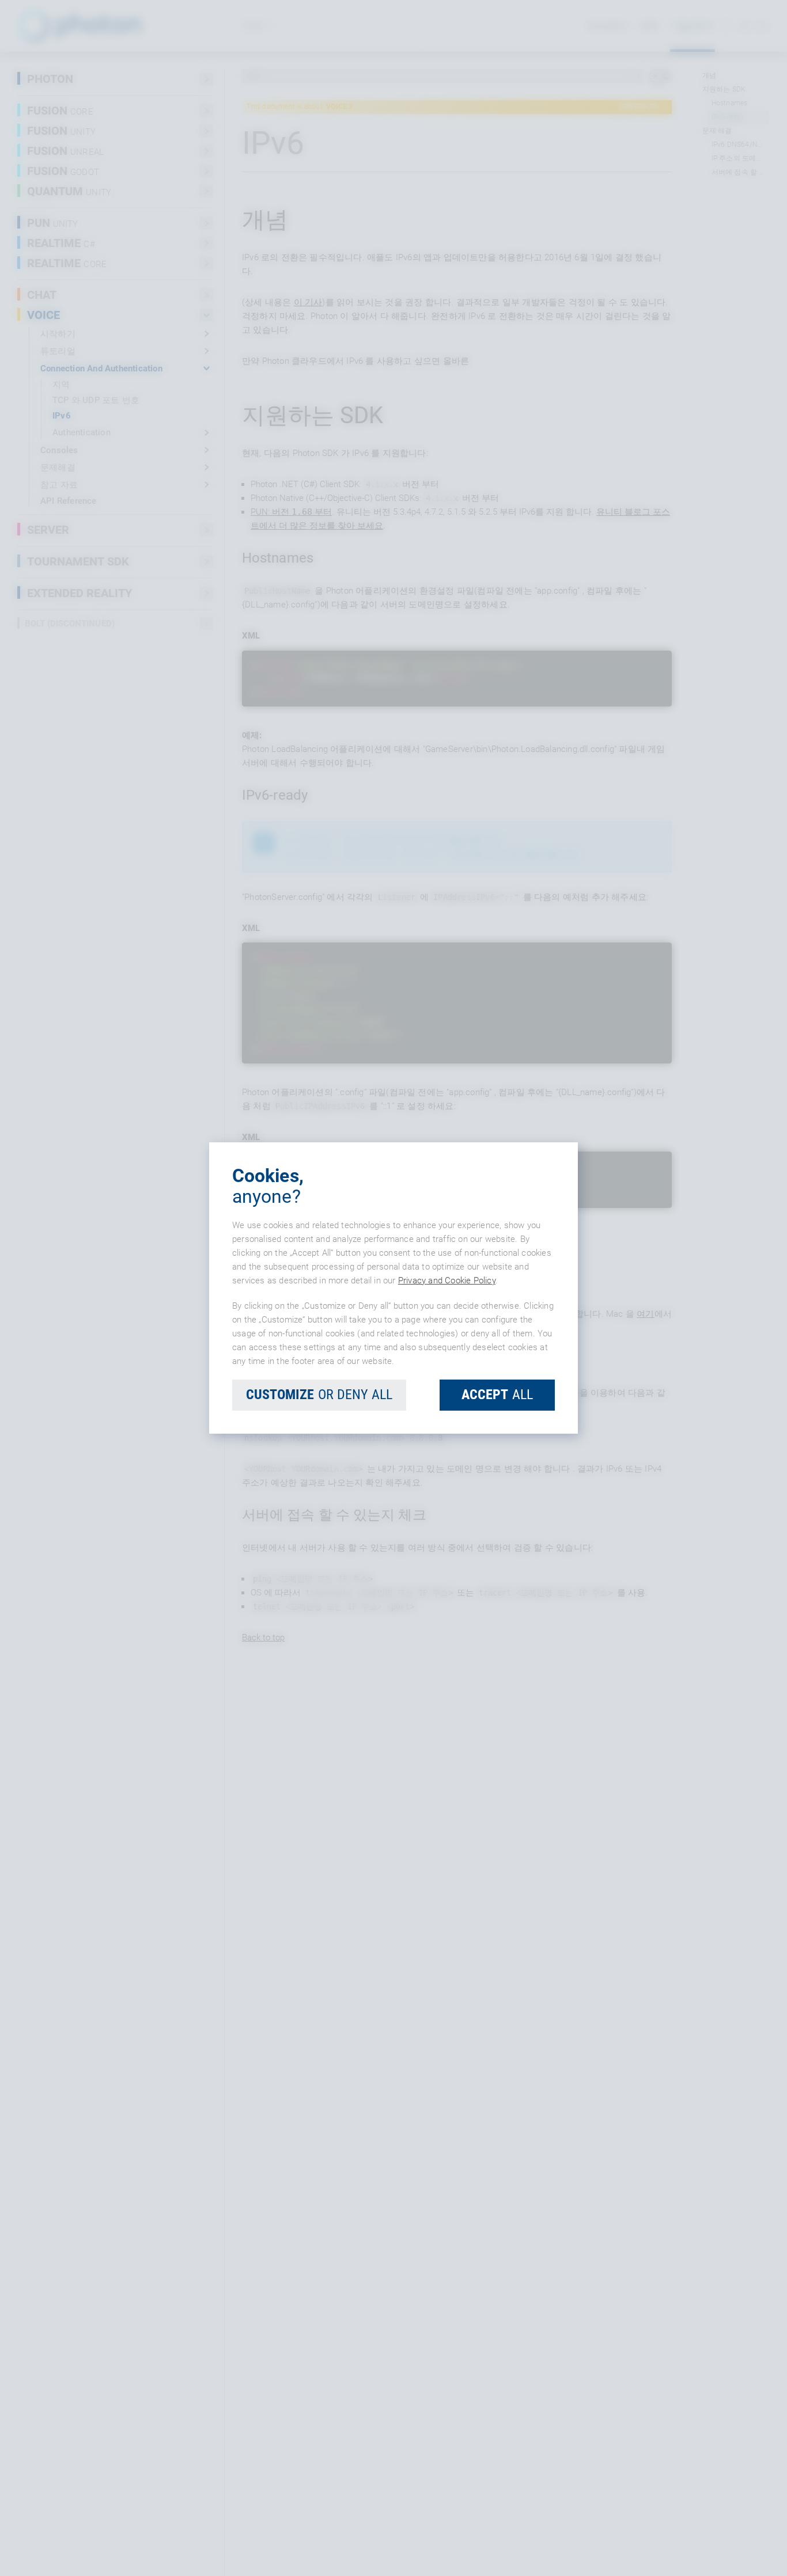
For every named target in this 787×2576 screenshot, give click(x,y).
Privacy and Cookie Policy (447, 1281)
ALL (497, 1395)
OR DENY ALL (319, 1395)
